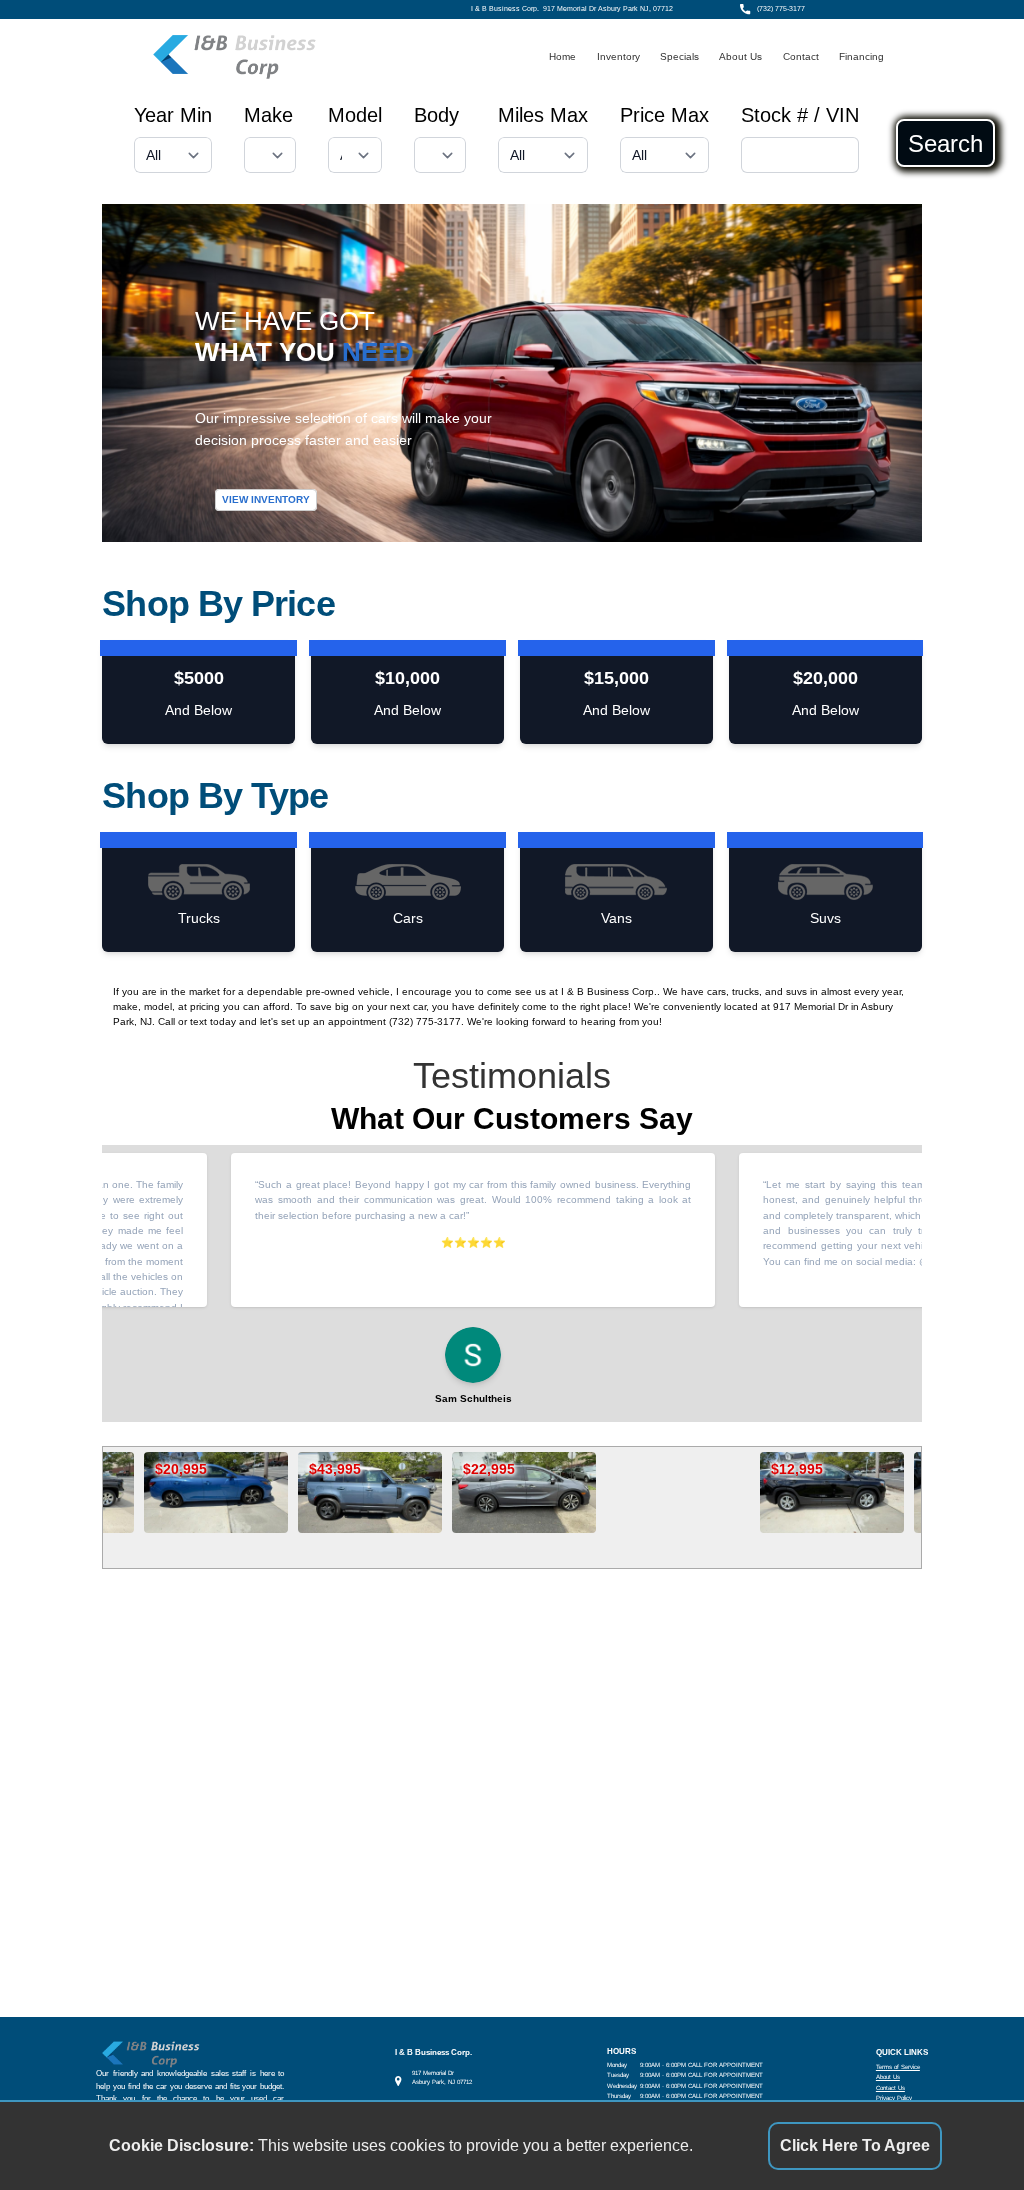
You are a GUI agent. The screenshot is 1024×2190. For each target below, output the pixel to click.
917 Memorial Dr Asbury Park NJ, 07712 (608, 9)
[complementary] (964, 2130)
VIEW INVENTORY (266, 499)
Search (945, 143)
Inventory (618, 56)
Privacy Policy (894, 2097)
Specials (679, 56)
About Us (740, 56)
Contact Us (890, 2087)
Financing (861, 56)
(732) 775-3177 (781, 9)
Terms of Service (898, 2066)
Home (562, 56)
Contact (801, 56)
